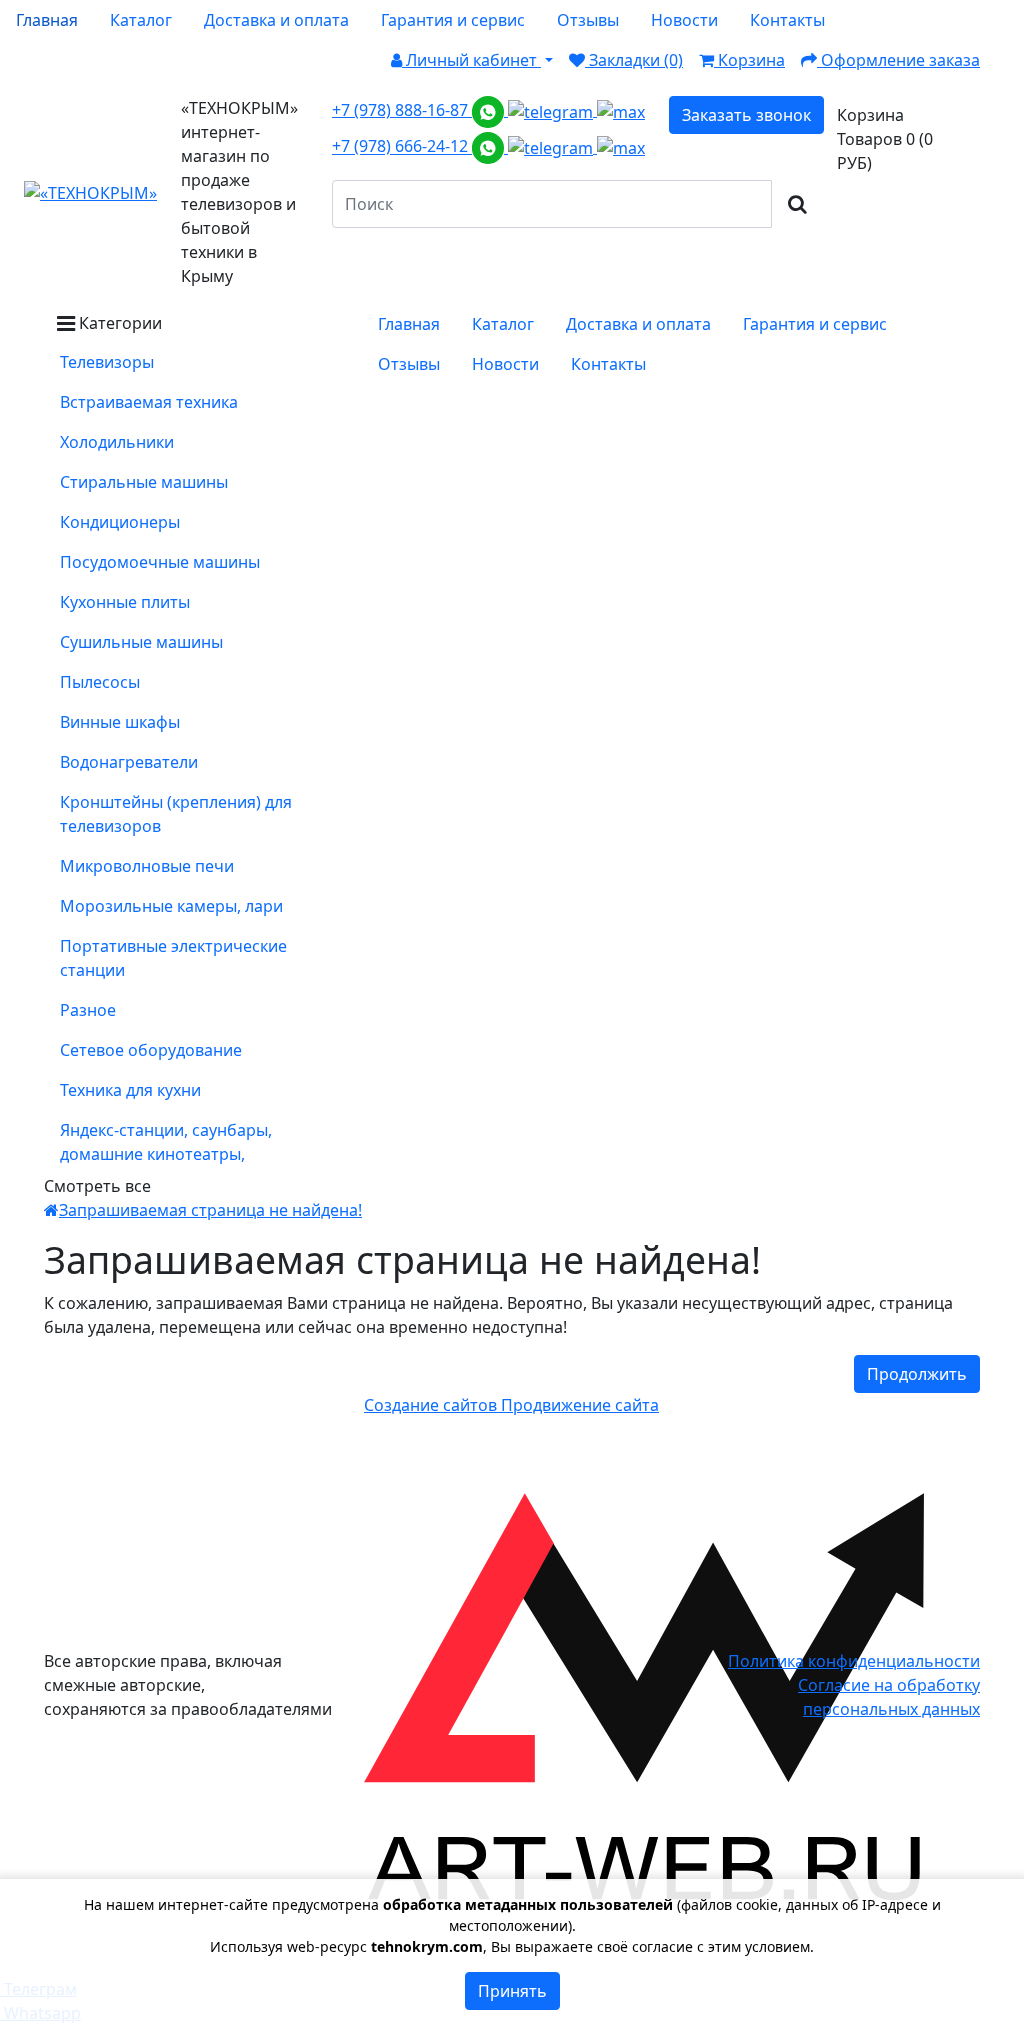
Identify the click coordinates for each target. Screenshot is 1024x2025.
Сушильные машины (141, 642)
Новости (684, 20)
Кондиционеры (120, 522)
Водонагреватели (129, 762)
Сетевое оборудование (151, 1050)
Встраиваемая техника (149, 402)
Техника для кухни (130, 1090)
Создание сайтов (432, 1405)
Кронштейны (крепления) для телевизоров (176, 814)
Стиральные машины (144, 482)
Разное (88, 1010)
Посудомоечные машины (160, 562)
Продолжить (917, 1374)
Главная (47, 20)
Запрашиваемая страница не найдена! (210, 1210)
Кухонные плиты (125, 602)
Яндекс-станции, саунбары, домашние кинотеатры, (166, 1142)
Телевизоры (107, 362)
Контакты (787, 20)
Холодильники (117, 442)
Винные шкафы (120, 722)
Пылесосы (100, 682)
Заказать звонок (746, 115)
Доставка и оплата (276, 20)
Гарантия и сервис (453, 20)
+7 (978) (402, 110)
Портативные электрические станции (173, 958)
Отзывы (588, 20)
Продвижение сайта (580, 1405)
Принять (512, 1991)
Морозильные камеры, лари (171, 906)
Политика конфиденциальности (854, 1661)
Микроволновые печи (147, 866)
